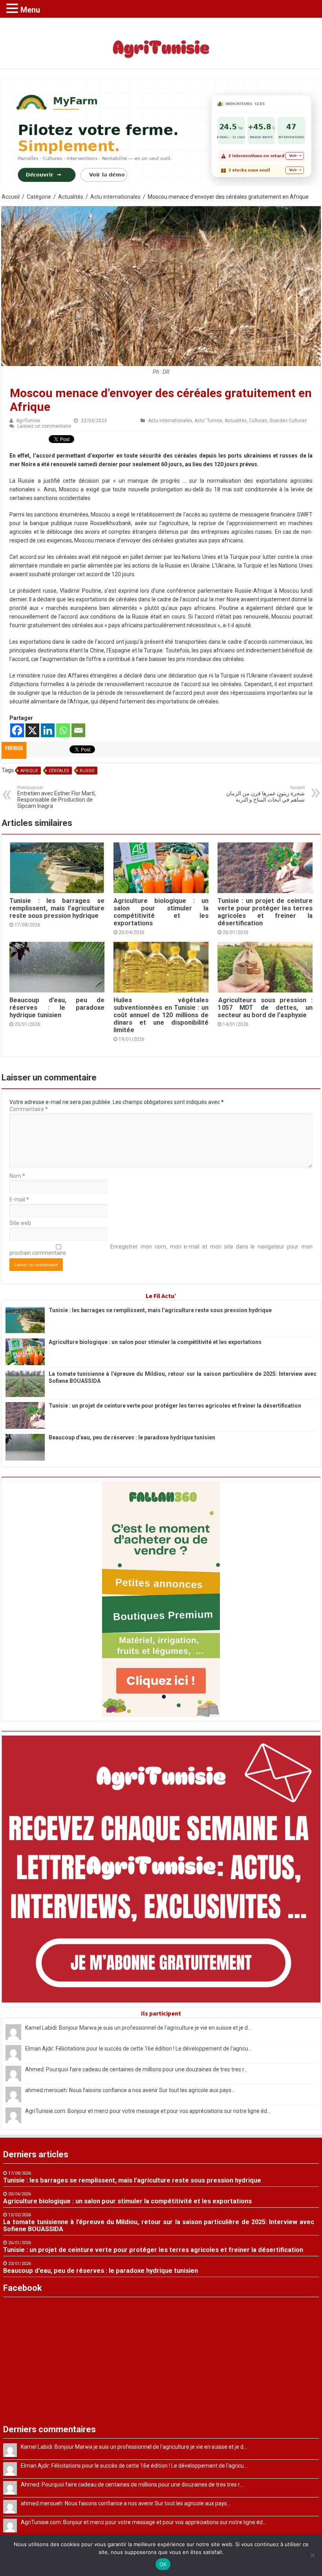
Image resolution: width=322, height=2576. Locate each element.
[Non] (312, 2555)
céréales (59, 771)
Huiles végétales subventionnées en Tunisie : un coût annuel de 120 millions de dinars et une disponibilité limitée (161, 1015)
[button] (13, 8)
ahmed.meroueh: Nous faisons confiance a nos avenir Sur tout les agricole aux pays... (130, 2090)
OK (163, 2564)
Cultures (258, 421)
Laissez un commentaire (44, 426)
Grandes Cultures (288, 421)
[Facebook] (17, 730)
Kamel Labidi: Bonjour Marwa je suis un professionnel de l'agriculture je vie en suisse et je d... (138, 2028)
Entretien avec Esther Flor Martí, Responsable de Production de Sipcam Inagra (57, 797)
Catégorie (39, 197)
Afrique (29, 771)
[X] (32, 730)
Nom (17, 1176)
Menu (30, 10)
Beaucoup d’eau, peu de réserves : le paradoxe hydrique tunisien (57, 1008)
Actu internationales (115, 197)
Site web (20, 1223)
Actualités (71, 197)
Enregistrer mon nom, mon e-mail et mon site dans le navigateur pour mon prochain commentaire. (161, 1250)
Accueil (11, 197)
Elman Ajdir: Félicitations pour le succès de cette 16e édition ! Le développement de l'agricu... (138, 2049)
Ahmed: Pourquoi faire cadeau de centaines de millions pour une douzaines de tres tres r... (136, 2069)
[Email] (78, 730)
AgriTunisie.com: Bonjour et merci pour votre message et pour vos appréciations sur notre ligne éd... (148, 2111)
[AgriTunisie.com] (161, 42)
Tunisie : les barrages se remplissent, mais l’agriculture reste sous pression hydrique (57, 908)
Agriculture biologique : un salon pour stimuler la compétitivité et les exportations (161, 912)
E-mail (19, 1199)
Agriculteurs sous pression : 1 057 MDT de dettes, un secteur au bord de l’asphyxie (265, 1008)
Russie (87, 771)
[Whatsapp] (63, 730)
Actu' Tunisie (208, 421)
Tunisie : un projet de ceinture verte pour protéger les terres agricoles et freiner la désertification (265, 912)
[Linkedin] (48, 730)
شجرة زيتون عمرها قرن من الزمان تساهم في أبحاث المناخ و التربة (265, 794)
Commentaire (29, 1109)
